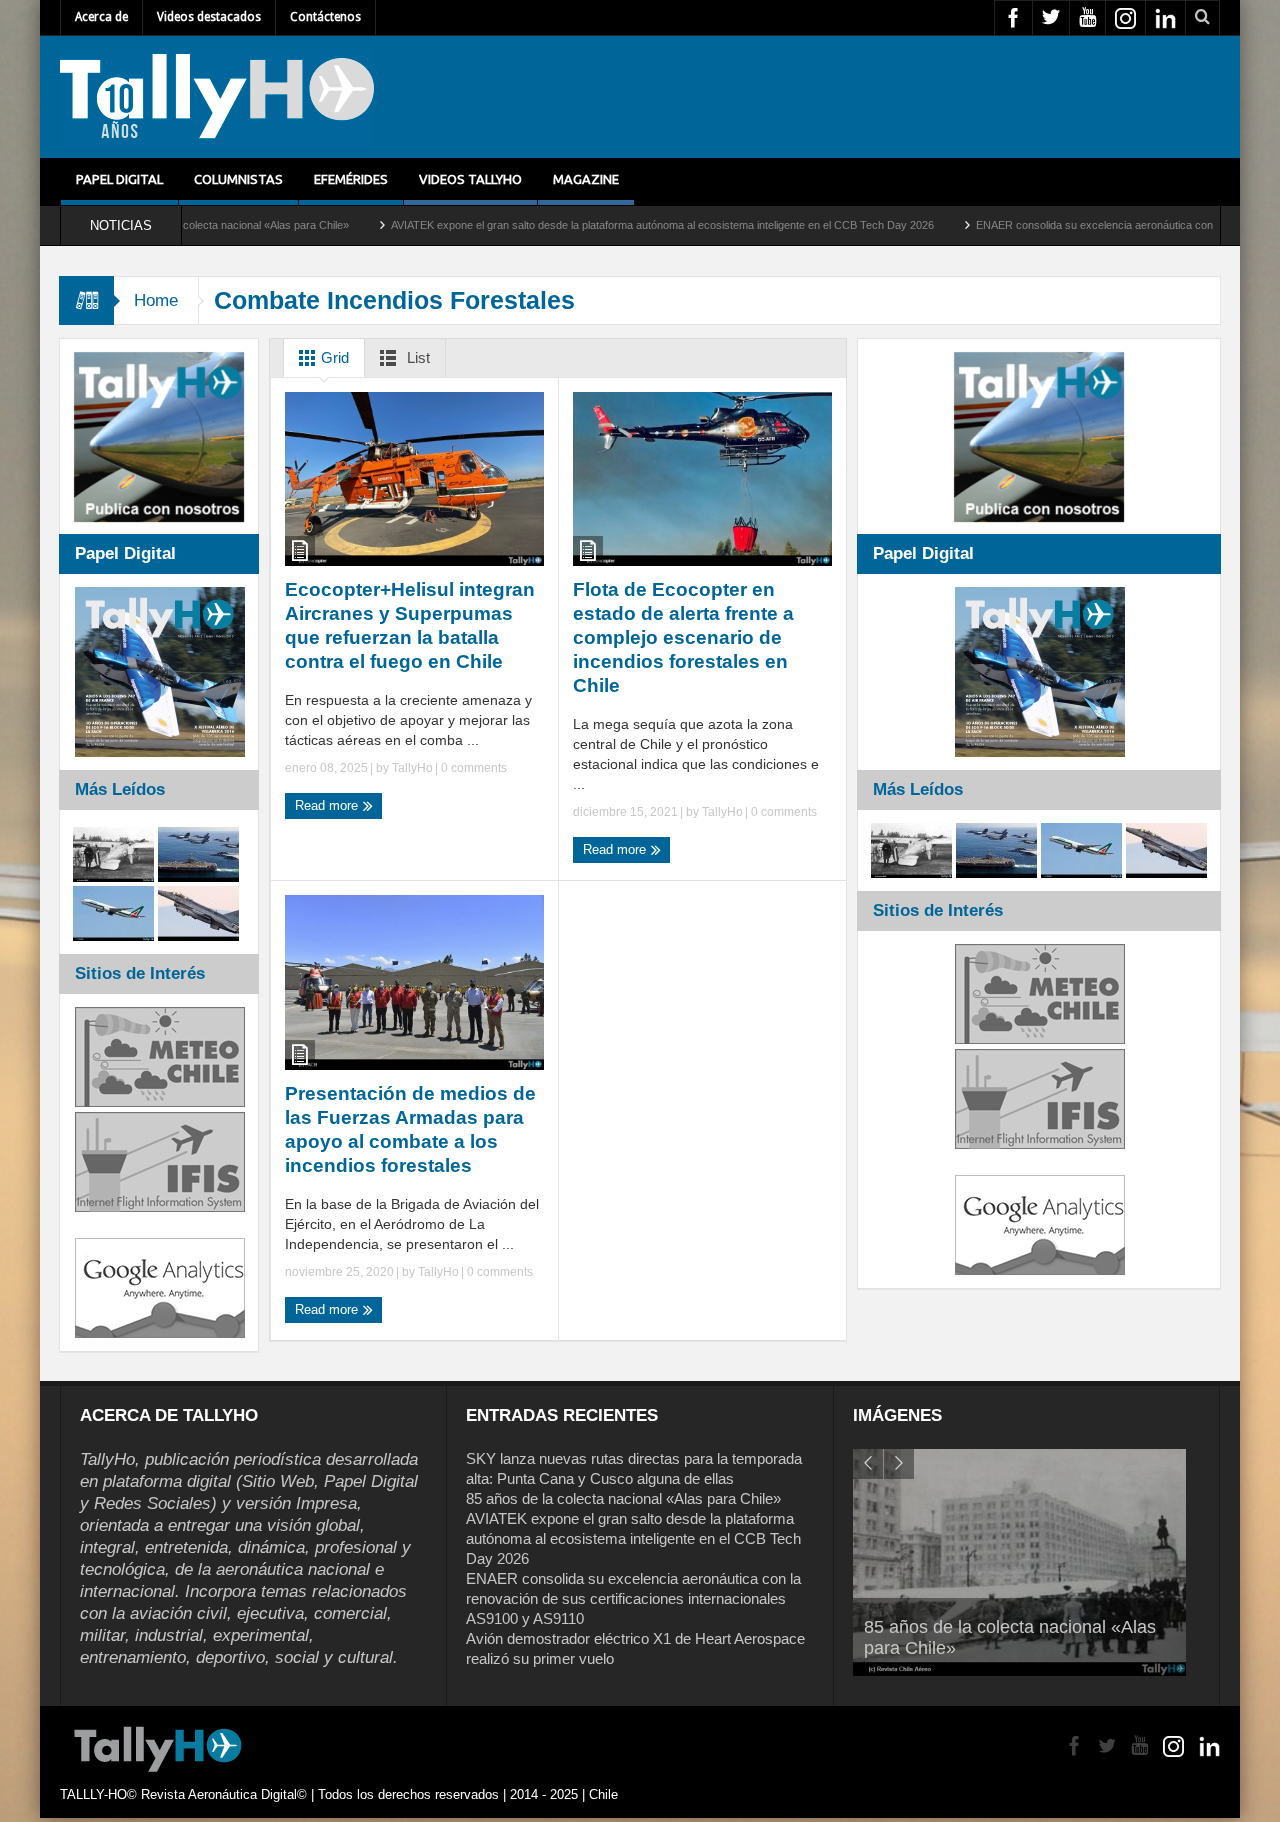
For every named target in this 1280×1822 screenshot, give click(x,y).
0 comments (472, 768)
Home (156, 300)
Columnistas (238, 179)
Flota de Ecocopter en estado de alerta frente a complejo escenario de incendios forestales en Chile (683, 637)
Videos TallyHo (470, 179)
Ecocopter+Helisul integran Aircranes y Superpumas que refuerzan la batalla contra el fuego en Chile (410, 625)
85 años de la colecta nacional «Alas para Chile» (623, 1498)
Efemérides (351, 179)
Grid (333, 357)
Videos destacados (209, 17)
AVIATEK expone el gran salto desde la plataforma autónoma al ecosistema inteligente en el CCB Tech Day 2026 (588, 225)
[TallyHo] (217, 97)
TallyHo (412, 768)
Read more (328, 805)
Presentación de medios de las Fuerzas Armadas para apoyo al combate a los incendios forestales (410, 1129)
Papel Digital (119, 179)
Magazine (586, 179)
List (416, 357)
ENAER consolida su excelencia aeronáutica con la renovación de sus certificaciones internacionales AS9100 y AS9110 (633, 1598)
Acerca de (101, 17)
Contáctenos (325, 17)
